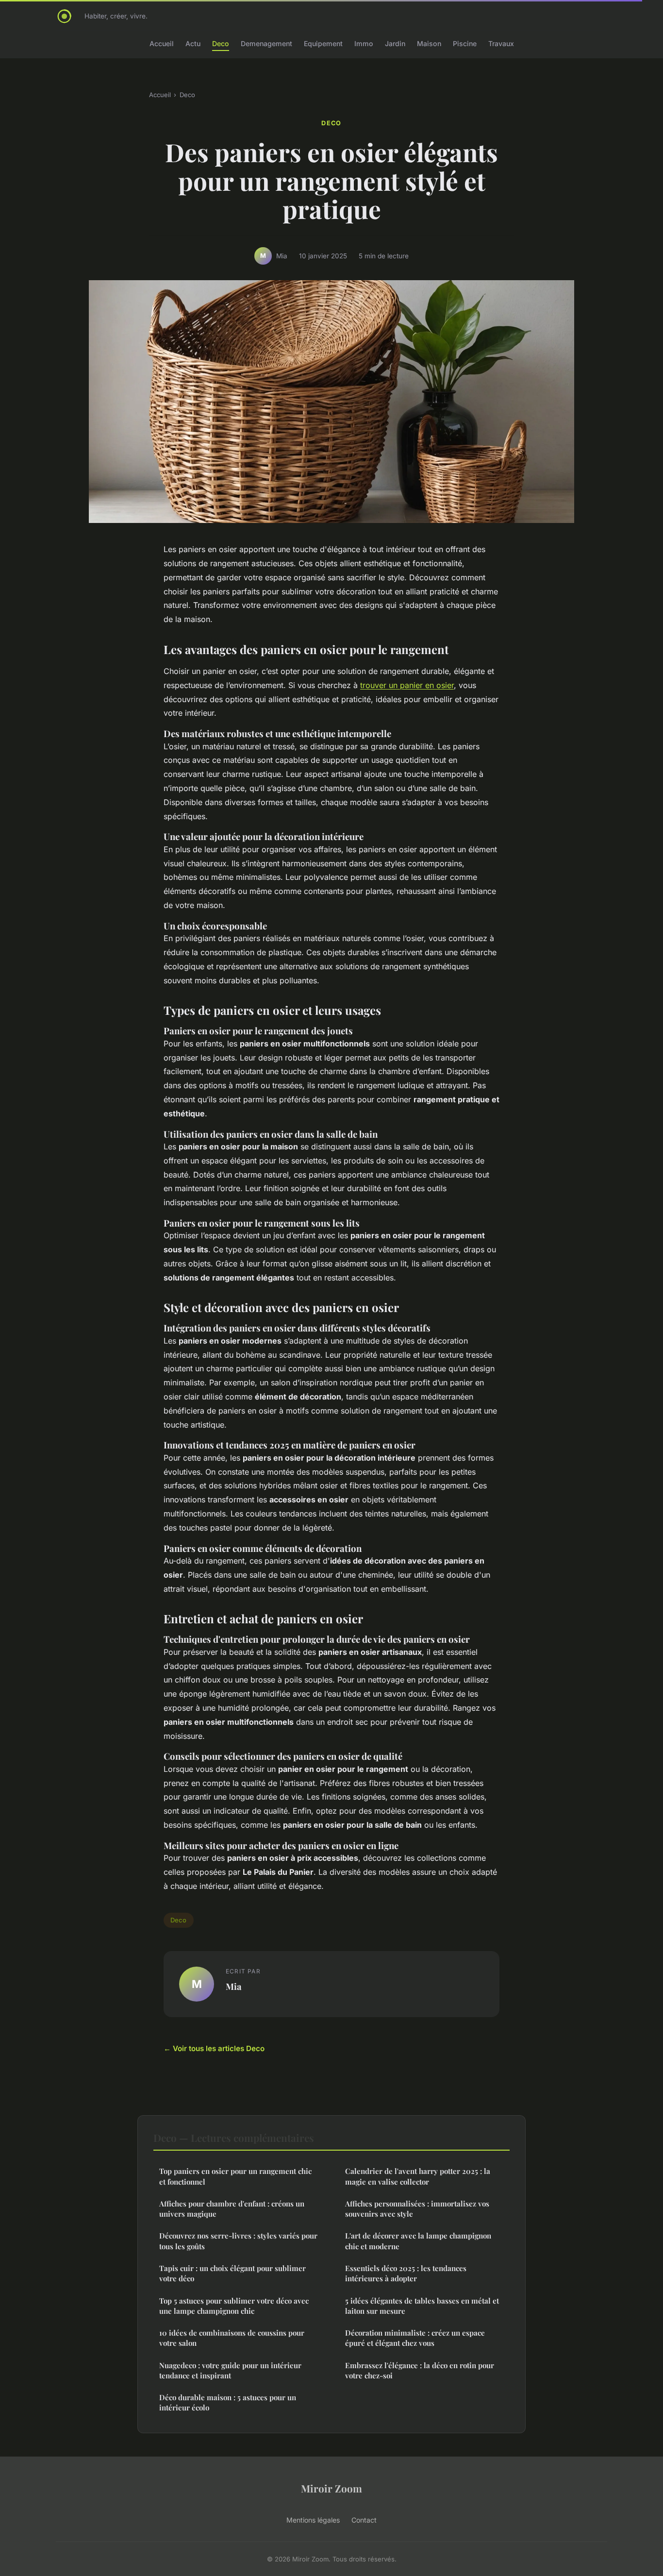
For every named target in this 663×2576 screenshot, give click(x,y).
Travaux (501, 43)
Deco (221, 43)
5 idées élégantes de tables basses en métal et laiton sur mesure (422, 2306)
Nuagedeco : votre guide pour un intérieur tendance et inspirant (230, 2370)
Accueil (162, 43)
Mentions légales (313, 2520)
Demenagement (266, 43)
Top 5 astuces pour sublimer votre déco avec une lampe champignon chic (234, 2306)
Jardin (395, 43)
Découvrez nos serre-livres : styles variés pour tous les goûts (238, 2241)
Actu (193, 43)
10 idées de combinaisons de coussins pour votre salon (232, 2338)
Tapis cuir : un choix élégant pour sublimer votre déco (232, 2273)
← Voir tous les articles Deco (214, 2048)
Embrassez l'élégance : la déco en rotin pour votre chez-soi (420, 2370)
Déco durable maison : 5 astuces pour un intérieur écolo (228, 2402)
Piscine (465, 43)
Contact (364, 2520)
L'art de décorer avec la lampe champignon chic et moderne (418, 2241)
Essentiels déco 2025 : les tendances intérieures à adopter (406, 2273)
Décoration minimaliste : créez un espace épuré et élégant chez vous (415, 2338)
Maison (429, 43)
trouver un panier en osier (407, 685)
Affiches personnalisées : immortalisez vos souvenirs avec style (417, 2209)
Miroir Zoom (331, 2488)
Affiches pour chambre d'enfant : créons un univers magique (232, 2209)
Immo (364, 43)
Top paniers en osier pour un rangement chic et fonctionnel (235, 2176)
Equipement (323, 43)
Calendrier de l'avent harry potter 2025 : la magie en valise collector (418, 2176)
